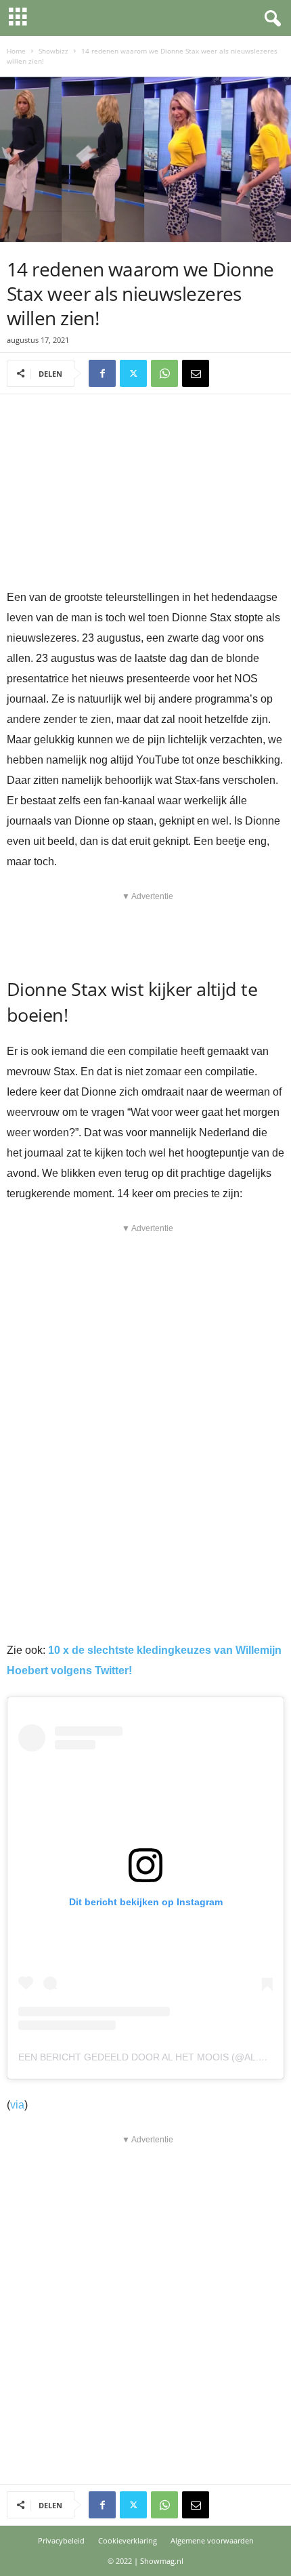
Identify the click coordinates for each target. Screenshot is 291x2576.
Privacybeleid (61, 2540)
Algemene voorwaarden (212, 2540)
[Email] (196, 373)
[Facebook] (102, 373)
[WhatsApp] (164, 373)
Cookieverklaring (128, 2540)
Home (16, 51)
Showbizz (53, 51)
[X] (133, 373)
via (17, 2105)
